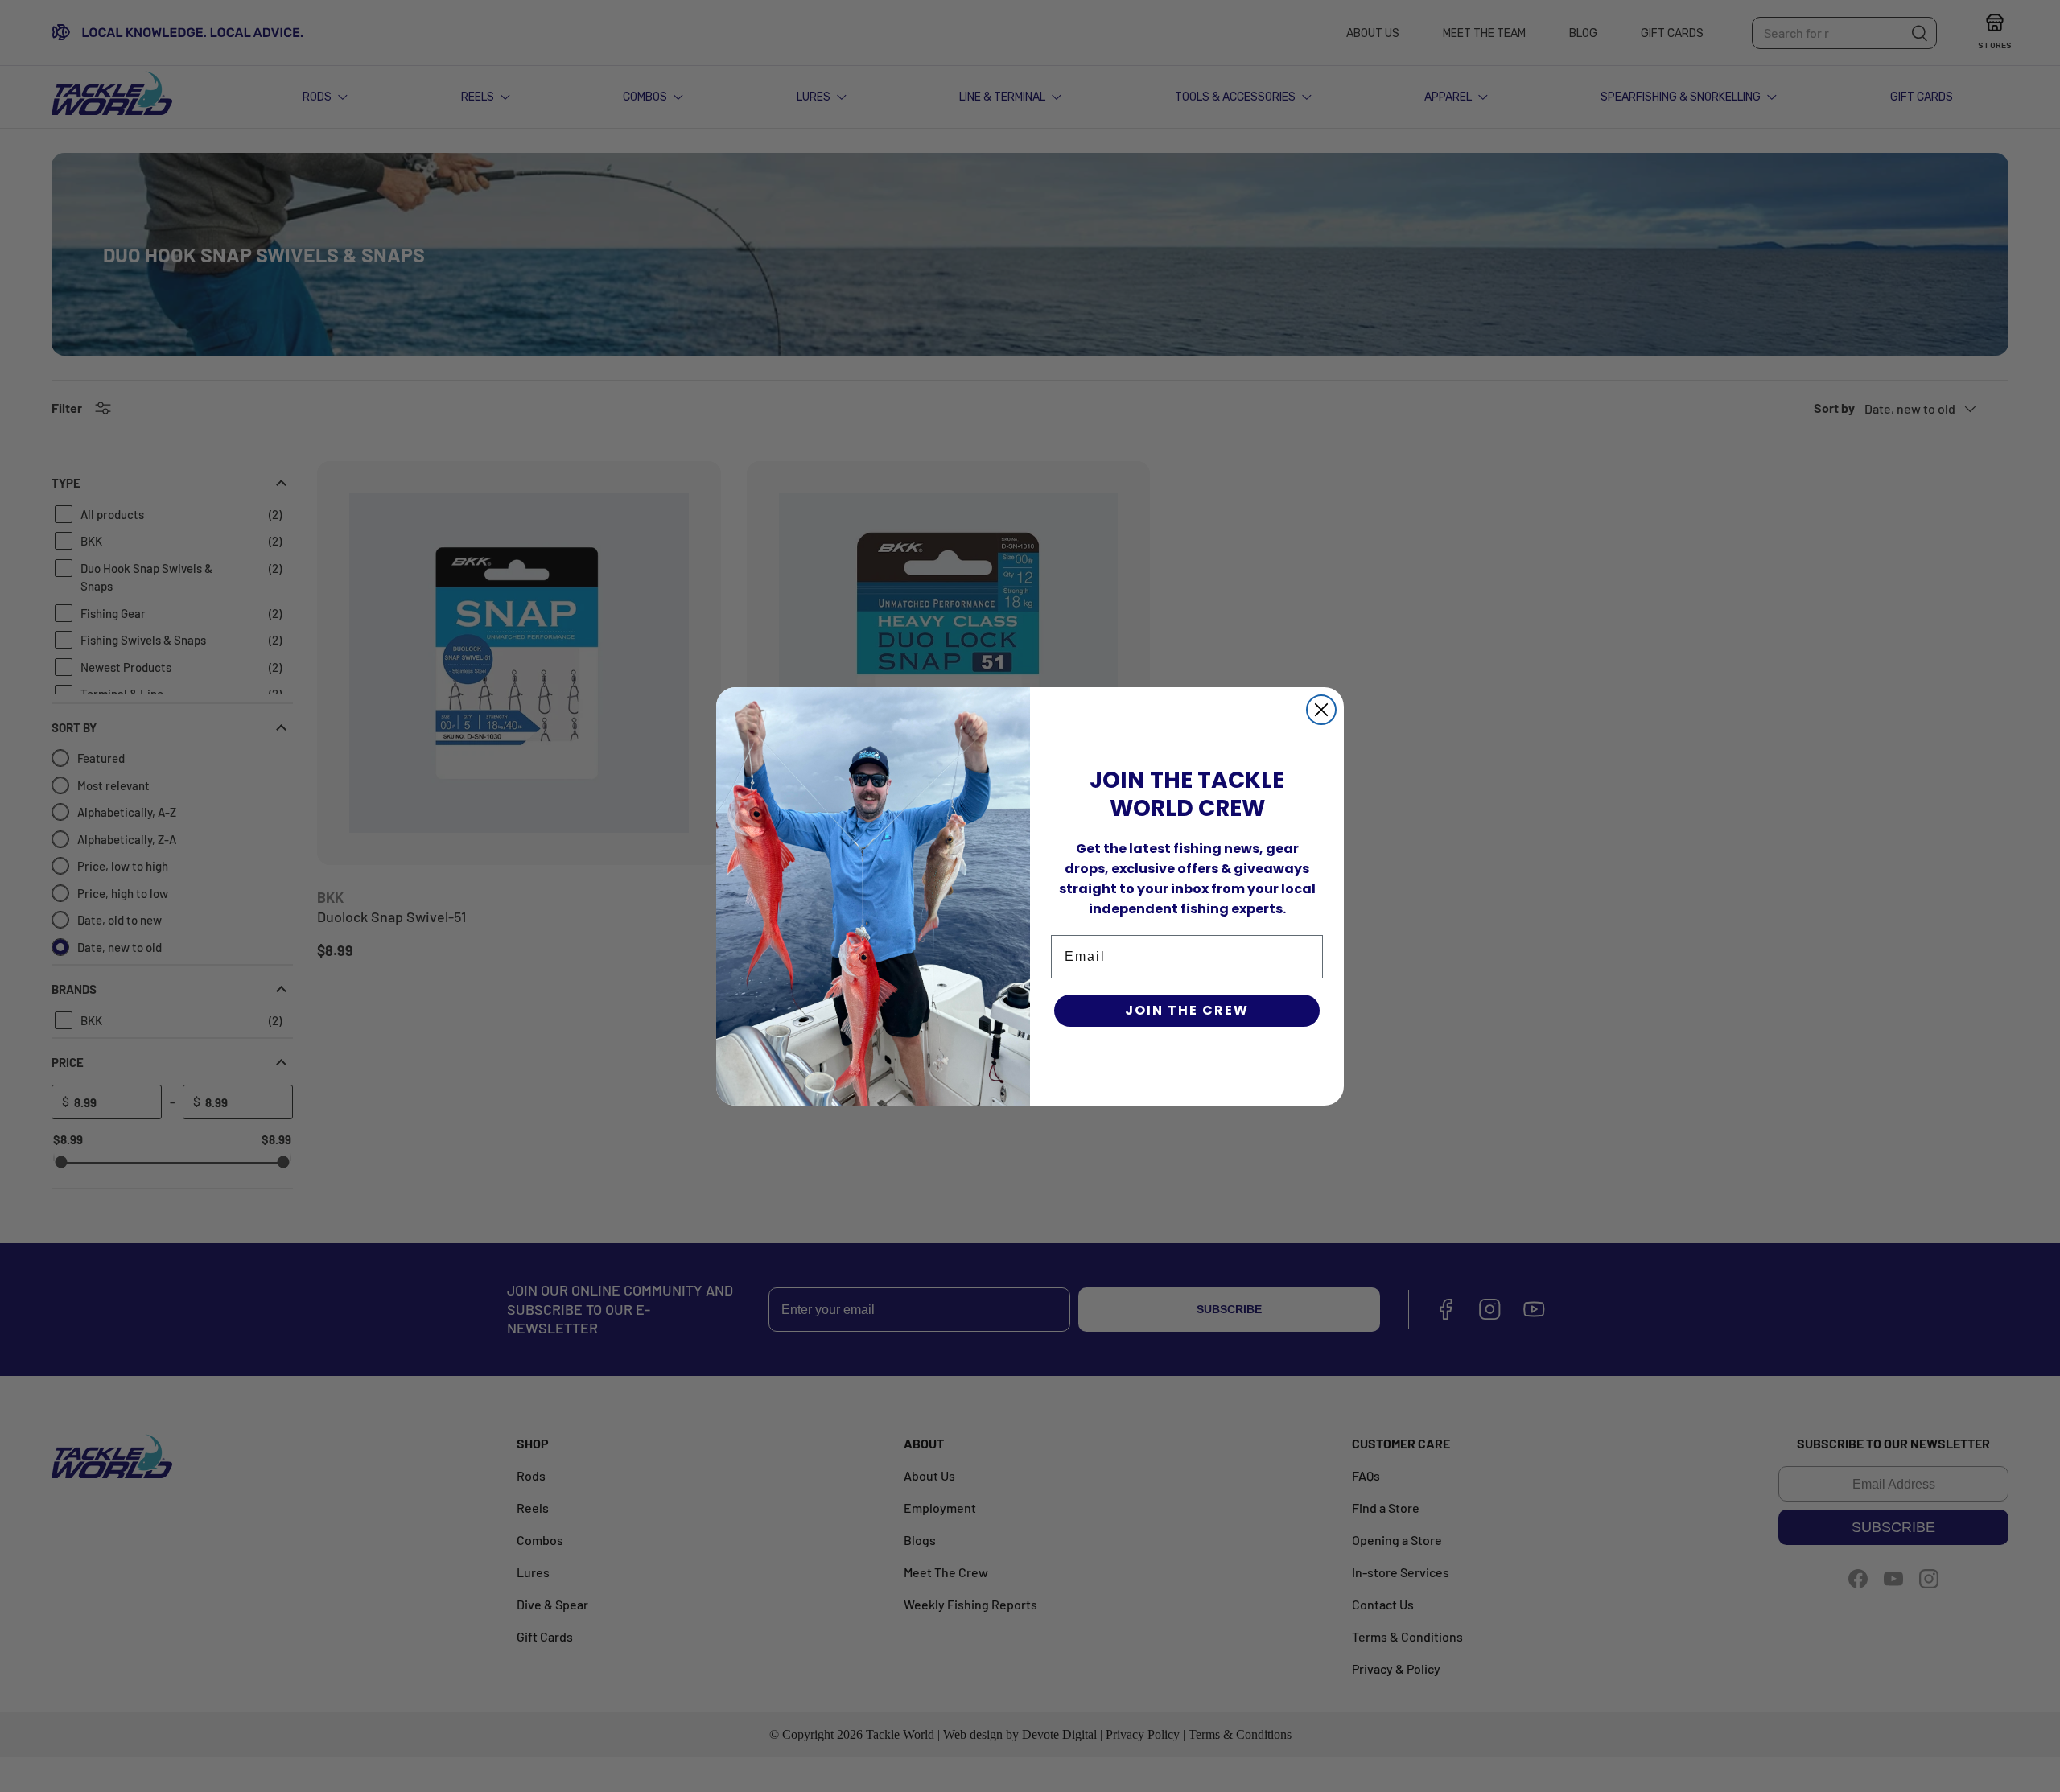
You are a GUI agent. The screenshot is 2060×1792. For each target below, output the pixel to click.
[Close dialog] (1321, 710)
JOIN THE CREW (1187, 1010)
